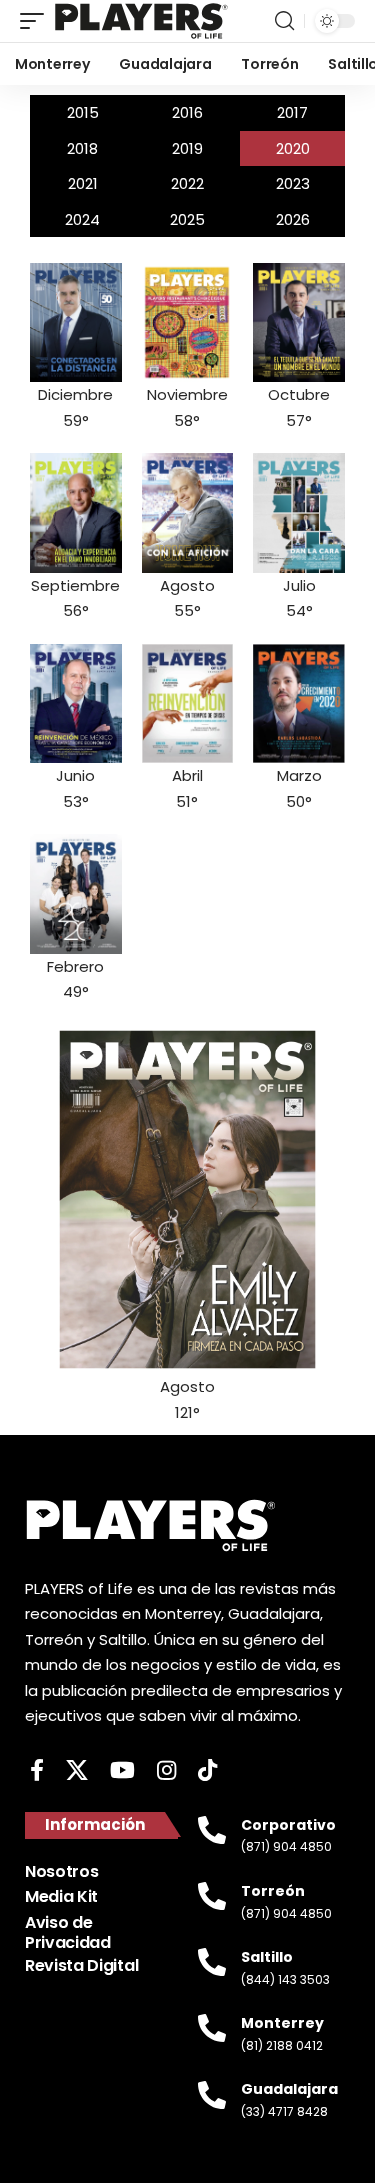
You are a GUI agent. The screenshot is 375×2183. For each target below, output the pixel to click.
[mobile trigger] (37, 21)
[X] (77, 1770)
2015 (83, 112)
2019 (187, 148)
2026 (293, 219)
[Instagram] (166, 1770)
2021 (83, 183)
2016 (187, 112)
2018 (82, 148)
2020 (293, 148)
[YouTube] (122, 1770)
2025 (187, 219)
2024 (82, 219)
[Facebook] (37, 1770)
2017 (292, 112)
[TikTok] (207, 1770)
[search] (284, 21)
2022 (187, 183)
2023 (293, 183)
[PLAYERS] (141, 21)
